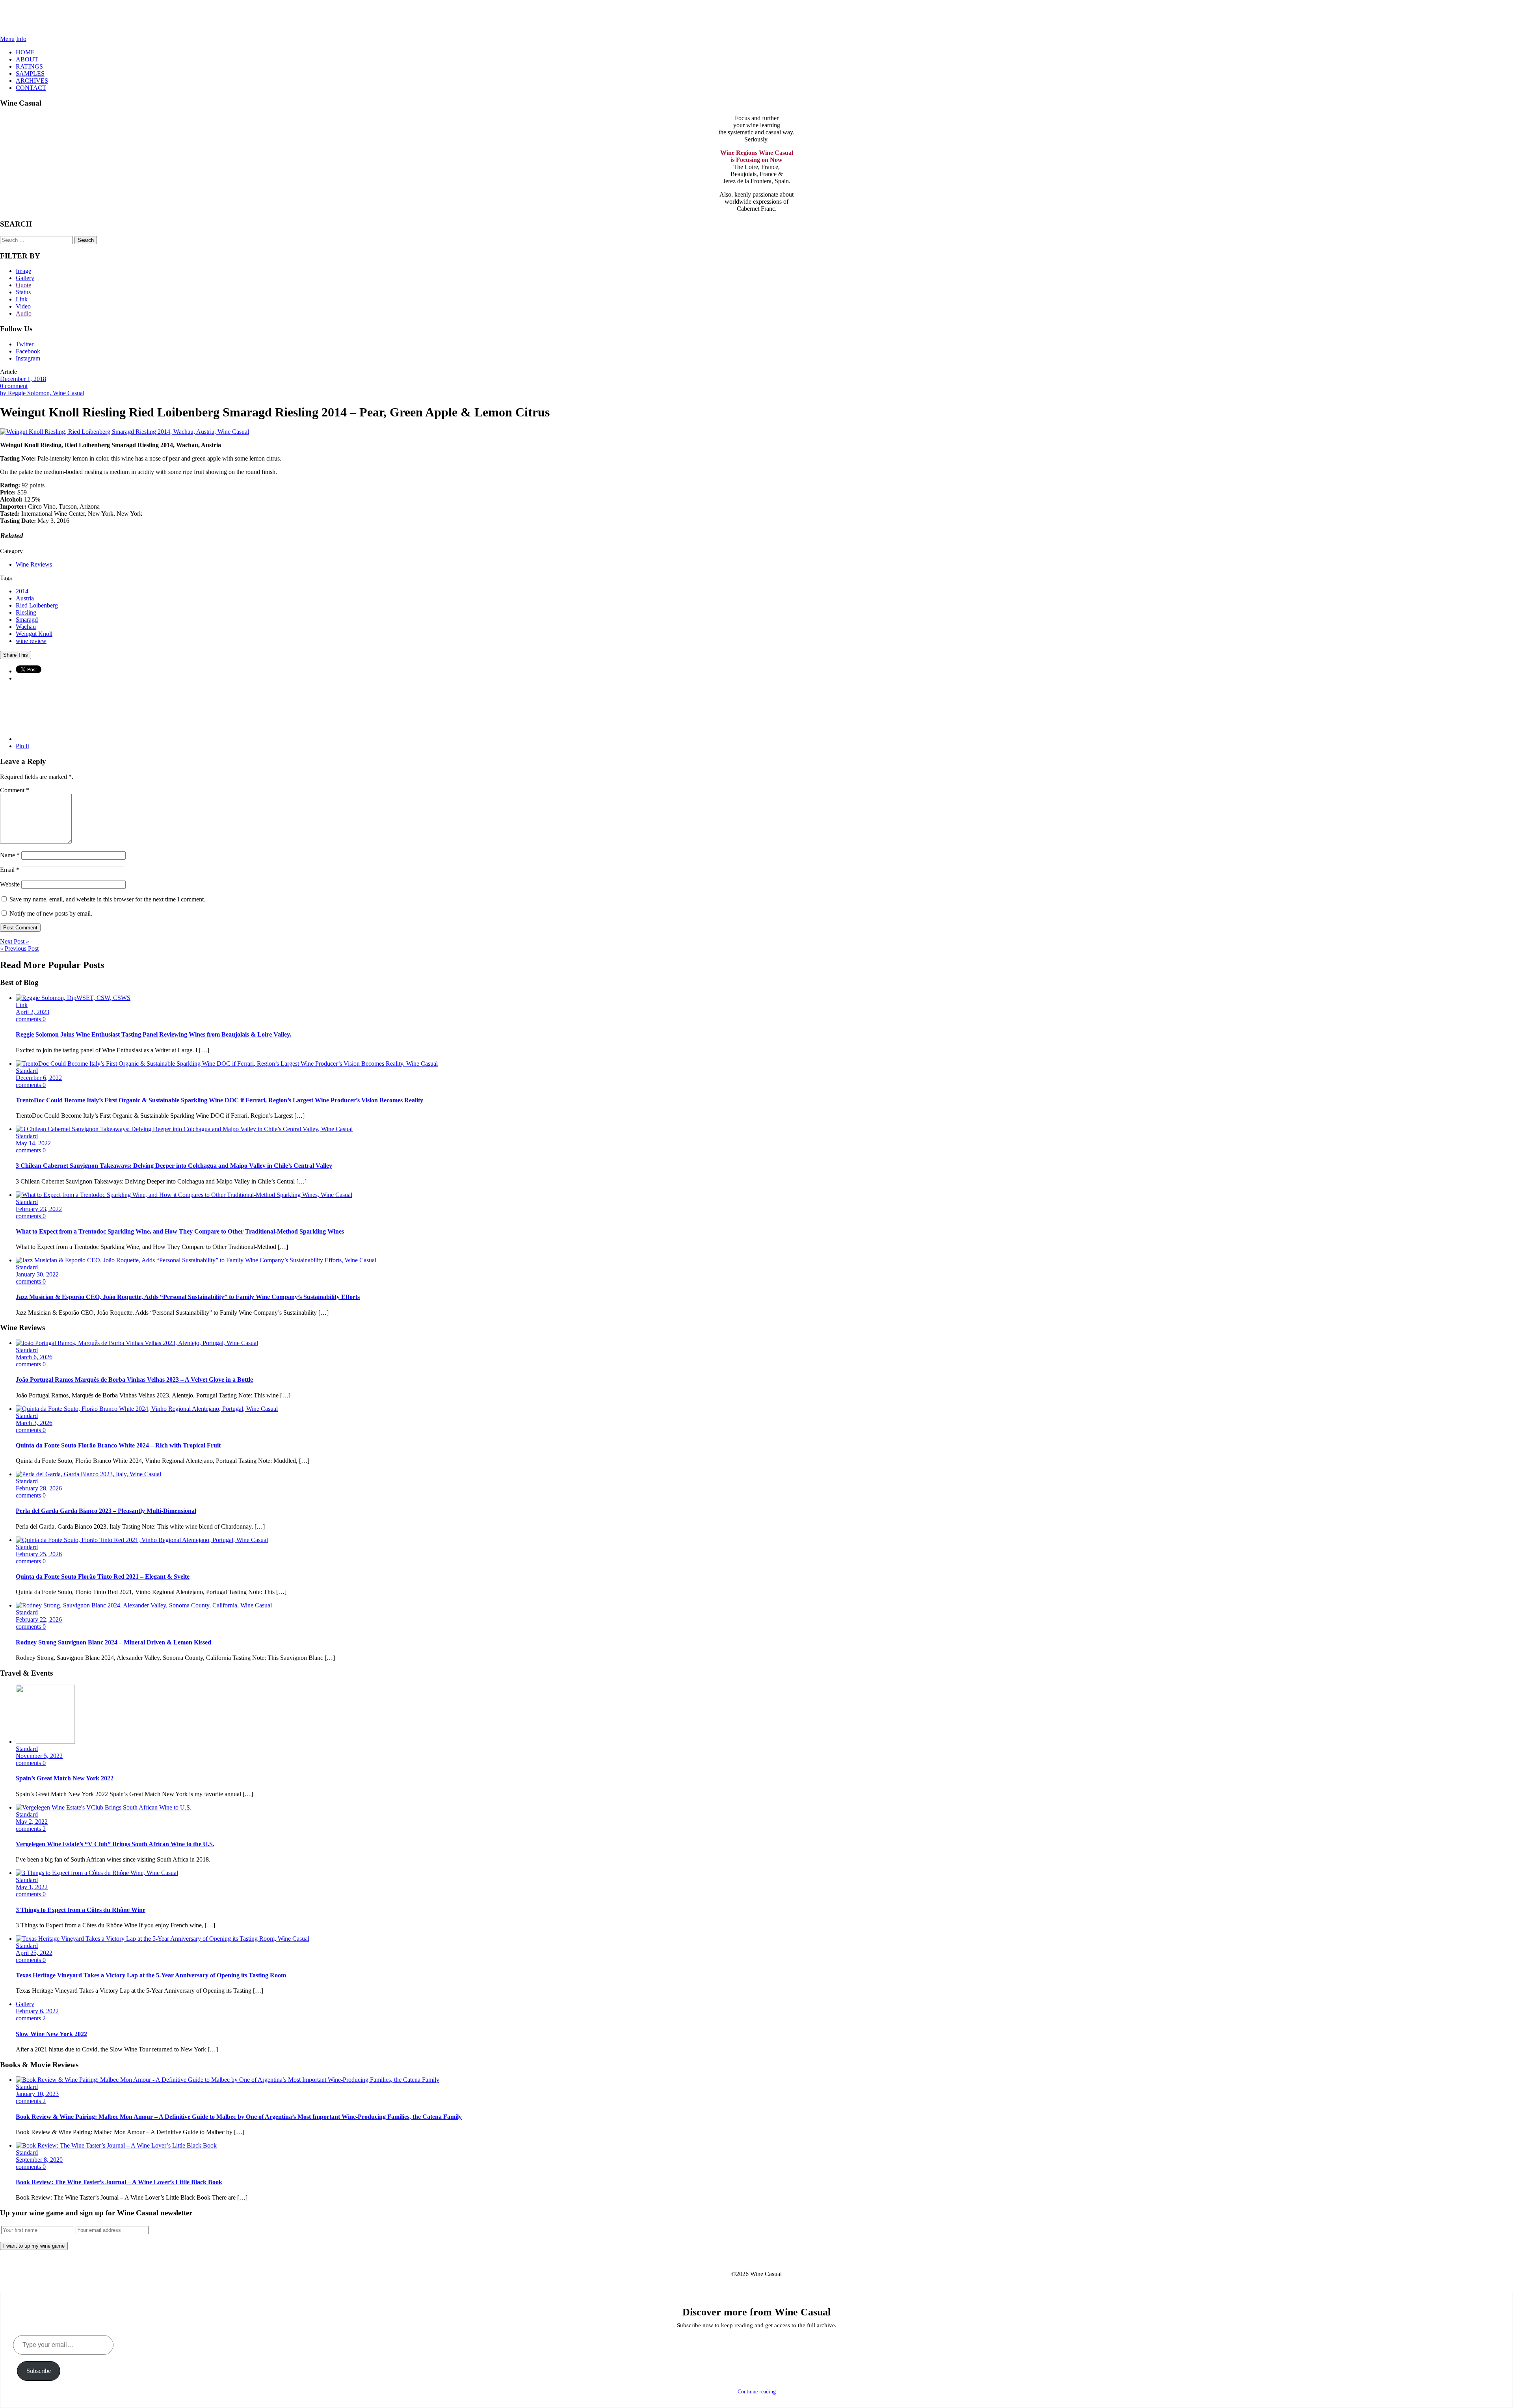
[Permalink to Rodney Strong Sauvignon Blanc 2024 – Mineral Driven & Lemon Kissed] (144, 1605)
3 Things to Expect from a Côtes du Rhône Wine (81, 1910)
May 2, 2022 (32, 1822)
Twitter (25, 344)
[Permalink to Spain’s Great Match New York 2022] (45, 1742)
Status (23, 292)
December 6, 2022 (39, 1078)
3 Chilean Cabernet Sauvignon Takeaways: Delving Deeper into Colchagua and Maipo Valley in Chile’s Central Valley (174, 1166)
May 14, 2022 (33, 1143)
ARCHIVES (32, 81)
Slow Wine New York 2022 (51, 2034)
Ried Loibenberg (37, 605)
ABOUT (27, 59)
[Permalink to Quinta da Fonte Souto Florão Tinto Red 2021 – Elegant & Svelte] (142, 1540)
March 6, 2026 (34, 1357)
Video (23, 306)
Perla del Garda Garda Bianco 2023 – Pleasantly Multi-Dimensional (106, 1511)
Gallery (25, 278)
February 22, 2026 (39, 1619)
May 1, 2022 (32, 1887)
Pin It (22, 746)
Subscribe (39, 2371)
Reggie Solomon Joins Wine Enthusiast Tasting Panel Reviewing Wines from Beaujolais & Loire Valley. (153, 1034)
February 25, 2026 (39, 1554)
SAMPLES (30, 73)
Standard (27, 1071)
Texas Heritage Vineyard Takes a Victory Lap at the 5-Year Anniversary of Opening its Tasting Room (151, 1975)
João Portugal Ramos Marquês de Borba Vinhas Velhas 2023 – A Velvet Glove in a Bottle (134, 1380)
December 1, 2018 (23, 379)
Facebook (28, 351)
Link (22, 299)
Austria (25, 598)
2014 (22, 591)
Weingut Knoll (34, 634)
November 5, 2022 (39, 1756)
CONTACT (31, 88)
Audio (24, 313)
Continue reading (757, 2392)
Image (23, 271)
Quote (23, 285)
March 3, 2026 (34, 1423)
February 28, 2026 (39, 1488)
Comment (15, 790)
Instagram (28, 358)
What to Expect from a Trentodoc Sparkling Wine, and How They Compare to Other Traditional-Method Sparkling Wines (180, 1231)
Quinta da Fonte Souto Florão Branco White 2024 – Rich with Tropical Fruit (118, 1445)
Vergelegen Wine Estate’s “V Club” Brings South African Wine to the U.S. (115, 1844)
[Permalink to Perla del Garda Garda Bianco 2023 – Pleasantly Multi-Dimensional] (88, 1474)
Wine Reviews (34, 564)
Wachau (26, 627)
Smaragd (27, 620)
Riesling (26, 612)
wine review (31, 641)
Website (10, 884)
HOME (25, 52)
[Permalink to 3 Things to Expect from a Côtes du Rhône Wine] (97, 1873)
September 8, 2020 (39, 2160)
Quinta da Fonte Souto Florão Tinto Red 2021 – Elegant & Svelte (103, 1577)
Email (10, 870)
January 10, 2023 (37, 2094)
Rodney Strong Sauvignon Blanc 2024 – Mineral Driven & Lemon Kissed (113, 1642)
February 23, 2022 (39, 1209)
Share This (16, 655)
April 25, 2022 (34, 1953)
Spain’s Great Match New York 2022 (65, 1778)
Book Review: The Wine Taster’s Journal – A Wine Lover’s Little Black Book (119, 2182)
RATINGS (29, 66)
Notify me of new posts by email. (51, 913)
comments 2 (31, 1829)
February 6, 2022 (37, 2011)
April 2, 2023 (33, 1012)
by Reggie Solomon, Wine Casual (42, 393)
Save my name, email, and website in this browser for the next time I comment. (107, 899)
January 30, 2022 (37, 1274)
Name (10, 855)
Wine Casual (757, 18)
